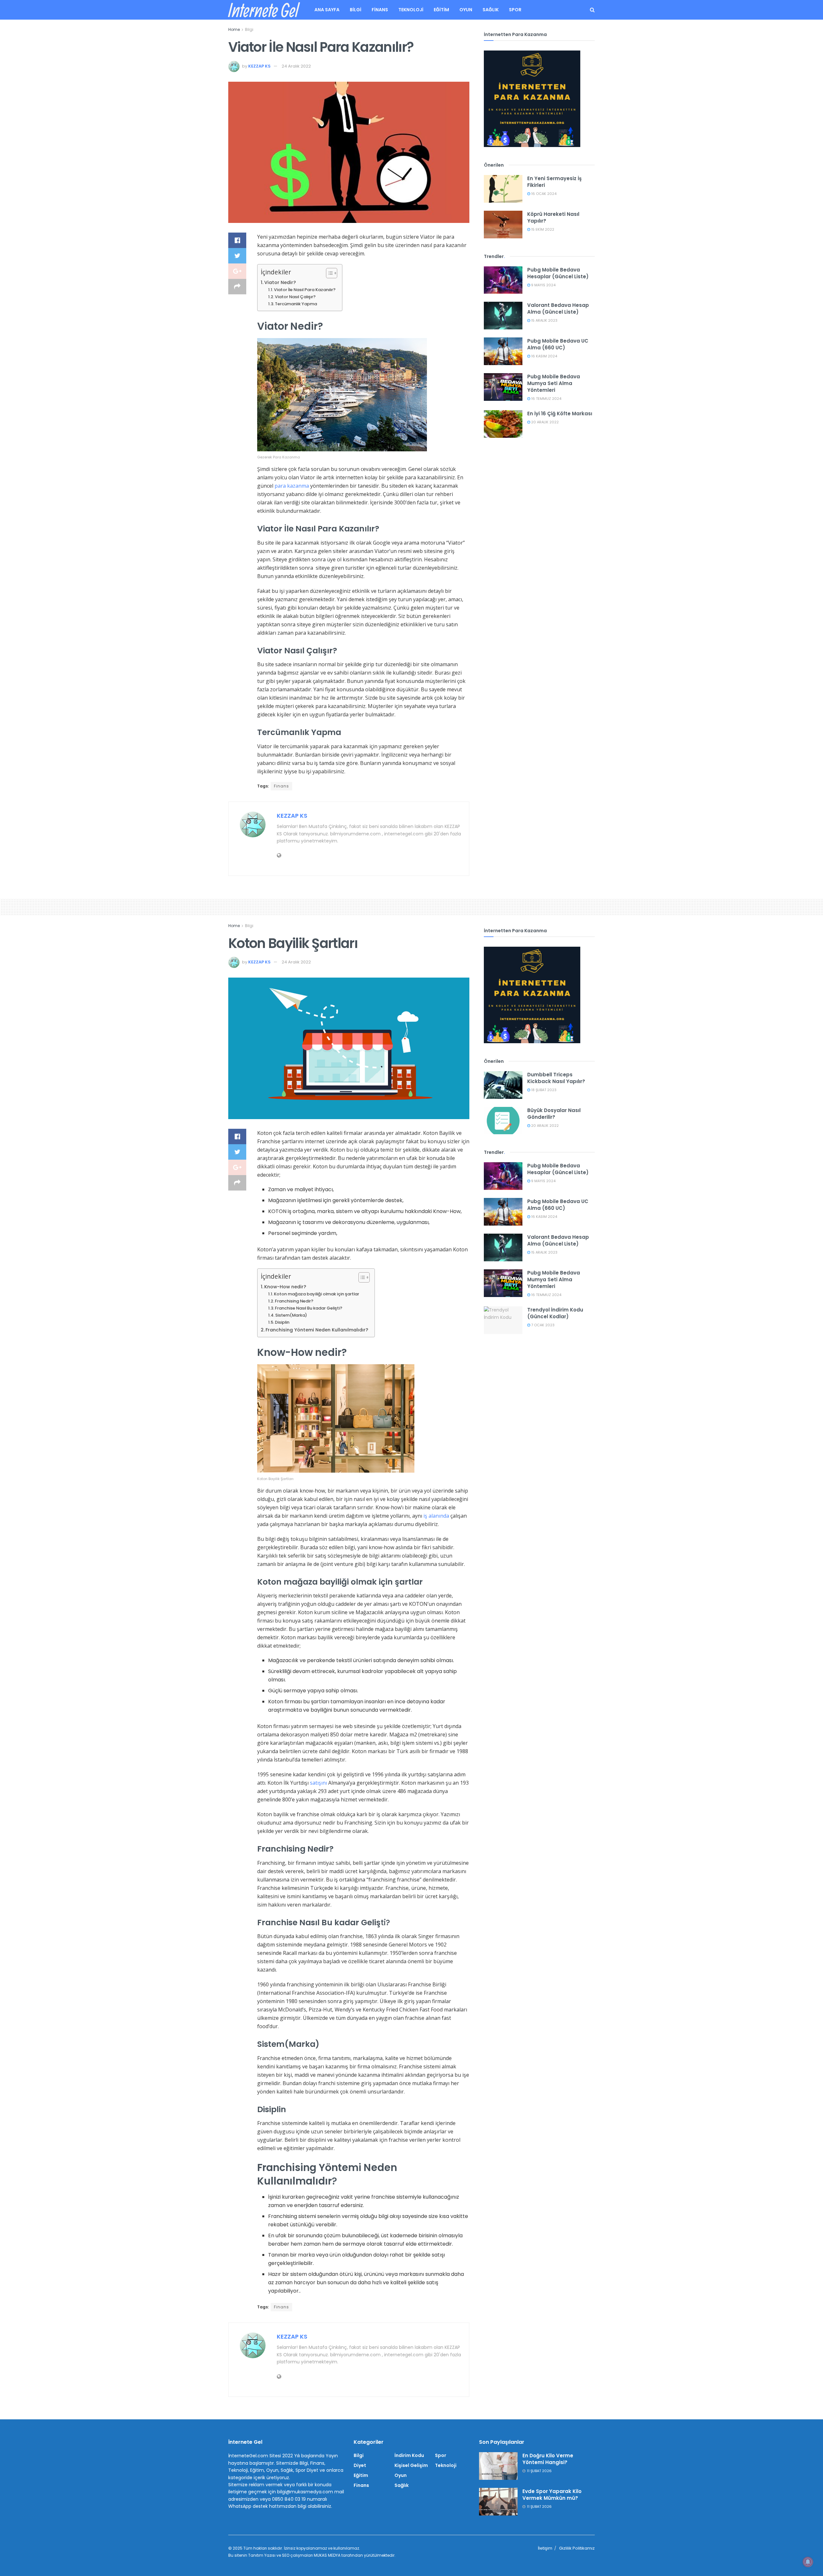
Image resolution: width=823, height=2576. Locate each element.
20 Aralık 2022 (544, 422)
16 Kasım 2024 (544, 356)
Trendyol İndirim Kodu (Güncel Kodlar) (555, 1313)
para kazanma (292, 486)
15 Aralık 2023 (544, 320)
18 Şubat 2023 (543, 1090)
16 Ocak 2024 (543, 194)
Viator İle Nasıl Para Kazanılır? (305, 290)
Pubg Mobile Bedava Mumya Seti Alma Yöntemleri (554, 383)
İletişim (545, 2548)
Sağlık (491, 10)
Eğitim (441, 10)
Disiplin (282, 1322)
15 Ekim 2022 (542, 229)
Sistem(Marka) (291, 1315)
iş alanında (436, 1516)
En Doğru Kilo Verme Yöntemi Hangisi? (548, 2459)
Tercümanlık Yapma (296, 304)
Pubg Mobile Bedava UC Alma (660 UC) (558, 344)
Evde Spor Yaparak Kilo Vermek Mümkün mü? (552, 2495)
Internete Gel (263, 10)
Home (234, 29)
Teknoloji (411, 10)
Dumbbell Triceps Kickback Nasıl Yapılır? (556, 1078)
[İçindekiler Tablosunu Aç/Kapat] (328, 273)
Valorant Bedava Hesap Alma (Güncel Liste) (558, 308)
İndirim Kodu (409, 2455)
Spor (515, 10)
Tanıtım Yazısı (262, 2555)
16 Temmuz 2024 (546, 399)
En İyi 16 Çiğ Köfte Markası (560, 414)
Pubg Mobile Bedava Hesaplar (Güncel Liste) (558, 273)
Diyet (360, 2465)
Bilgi (356, 10)
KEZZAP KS (259, 66)
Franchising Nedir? (294, 1301)
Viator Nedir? (280, 282)
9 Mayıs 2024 (543, 285)
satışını (318, 1783)
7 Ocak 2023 (542, 1325)
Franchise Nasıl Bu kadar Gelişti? (309, 1308)
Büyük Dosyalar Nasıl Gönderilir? (554, 1114)
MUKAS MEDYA (327, 2555)
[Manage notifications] (808, 2562)
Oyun (466, 10)
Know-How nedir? (285, 1287)
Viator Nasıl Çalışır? (295, 297)
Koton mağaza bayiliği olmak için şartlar (317, 1294)
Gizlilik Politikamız (577, 2548)
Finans (380, 10)
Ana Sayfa (327, 10)
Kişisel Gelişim (411, 2465)
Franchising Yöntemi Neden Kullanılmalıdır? (317, 1330)
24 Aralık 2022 (296, 66)
